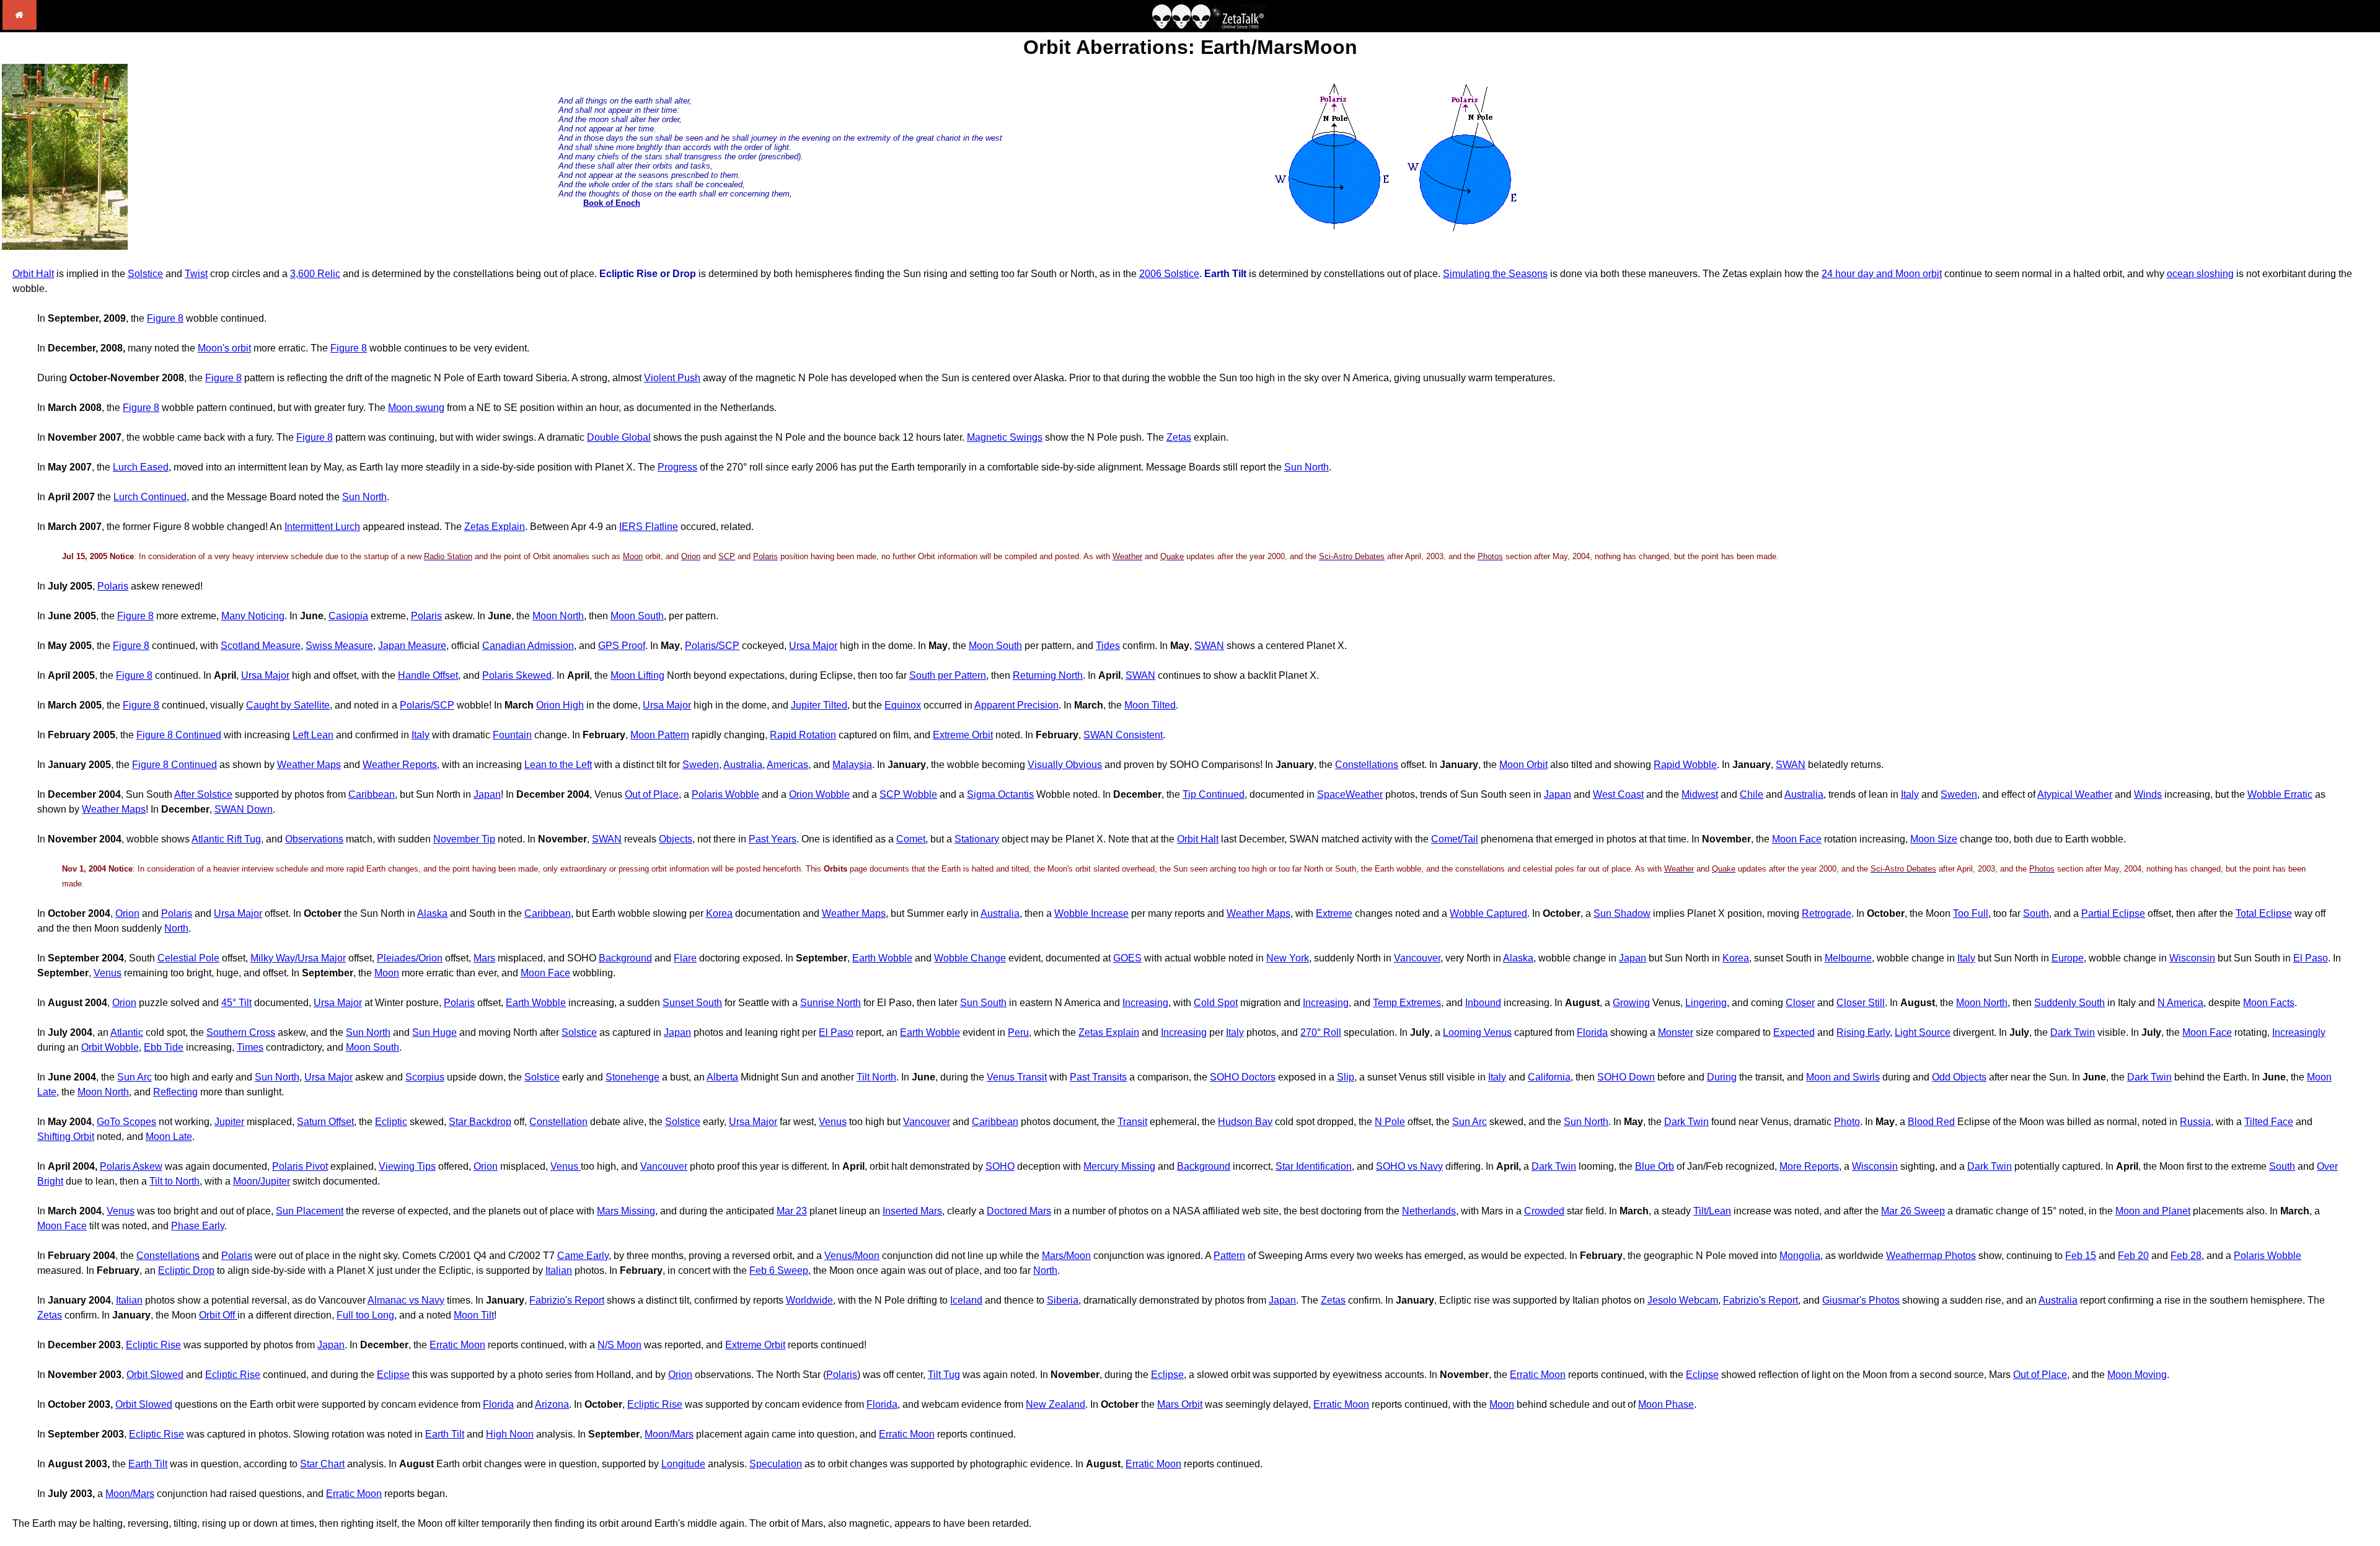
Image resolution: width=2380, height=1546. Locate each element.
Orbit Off (218, 1315)
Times (250, 1047)
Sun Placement (310, 1211)
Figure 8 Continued (179, 735)
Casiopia (348, 616)
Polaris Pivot (300, 1166)
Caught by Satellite (288, 705)
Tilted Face (2269, 1122)
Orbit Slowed (155, 1375)
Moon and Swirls (1843, 1077)
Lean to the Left (558, 765)
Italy (421, 735)
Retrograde (1827, 913)
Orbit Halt (33, 274)
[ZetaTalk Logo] (1209, 26)
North (176, 928)
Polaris (113, 586)
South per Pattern (948, 675)
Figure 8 (165, 318)
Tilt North (876, 1077)
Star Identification (1314, 1166)
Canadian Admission (528, 646)
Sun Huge (434, 1032)
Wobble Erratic (2280, 794)
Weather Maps (309, 765)
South (2036, 913)
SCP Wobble (908, 794)
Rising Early (1863, 1032)
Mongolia (1800, 1256)
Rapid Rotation (803, 735)
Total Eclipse (2264, 913)
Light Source (1923, 1032)
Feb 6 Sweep (779, 1270)
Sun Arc (134, 1077)
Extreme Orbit (963, 735)
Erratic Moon (457, 1345)
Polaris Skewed (517, 675)
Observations (314, 839)
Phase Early (198, 1226)
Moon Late (169, 1137)
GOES (1127, 958)
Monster (1676, 1032)
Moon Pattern (660, 735)
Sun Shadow (1622, 913)
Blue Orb (1655, 1166)
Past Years (773, 839)
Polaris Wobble (725, 794)
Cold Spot (1216, 1003)
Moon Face (1797, 839)
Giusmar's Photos (1861, 1300)
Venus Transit (1017, 1077)
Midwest (1700, 794)
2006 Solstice (1169, 274)
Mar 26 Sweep (1913, 1211)
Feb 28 (2186, 1256)
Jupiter (229, 1122)
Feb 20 (2133, 1256)
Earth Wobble (882, 958)
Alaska (432, 913)
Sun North (1307, 467)
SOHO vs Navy (1409, 1166)
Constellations (1367, 765)
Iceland (966, 1300)
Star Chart (322, 1464)
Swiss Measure (339, 646)
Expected (1794, 1032)
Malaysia (852, 765)
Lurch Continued (150, 497)
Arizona (552, 1404)
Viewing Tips (407, 1166)
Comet (911, 839)
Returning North (1048, 675)
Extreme (1334, 913)
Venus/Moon (852, 1256)
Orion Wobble (819, 794)
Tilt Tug (944, 1375)
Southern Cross (241, 1032)
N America (2180, 1003)
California (1549, 1077)
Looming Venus (1477, 1032)
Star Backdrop (480, 1122)
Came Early (583, 1256)
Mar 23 (792, 1211)
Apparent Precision (1016, 705)
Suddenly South (2069, 1003)
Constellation (558, 1122)
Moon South (637, 616)
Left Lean (313, 735)
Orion (127, 913)
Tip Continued (1214, 794)
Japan (487, 794)
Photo (1847, 1122)
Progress (677, 467)
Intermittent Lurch (322, 527)
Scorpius (425, 1077)
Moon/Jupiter (262, 1181)
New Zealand (1056, 1404)
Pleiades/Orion (410, 958)
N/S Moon (619, 1345)
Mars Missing (626, 1211)
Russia (2195, 1122)
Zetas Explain (495, 527)
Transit (1132, 1122)
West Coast (1618, 794)
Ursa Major (813, 646)
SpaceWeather (1350, 794)
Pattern (1229, 1256)
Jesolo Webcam (1683, 1300)
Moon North (558, 616)
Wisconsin (2192, 958)
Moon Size (1934, 839)
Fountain (512, 735)
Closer (1800, 1003)
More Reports (1809, 1166)
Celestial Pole (188, 958)
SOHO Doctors (1243, 1077)
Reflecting (175, 1092)
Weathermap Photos (1931, 1256)
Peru (1018, 1032)
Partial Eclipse (2113, 913)
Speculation (776, 1464)
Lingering (1706, 1003)
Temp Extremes (1407, 1003)
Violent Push (672, 378)
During (1722, 1077)
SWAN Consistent (1123, 735)
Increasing (1145, 1003)
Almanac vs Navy (406, 1300)
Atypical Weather (2075, 794)
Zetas (1179, 437)
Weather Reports (400, 765)
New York (1288, 958)
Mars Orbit (1180, 1404)
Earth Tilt (445, 1434)
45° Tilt (236, 1003)
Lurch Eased (141, 467)
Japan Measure (412, 646)
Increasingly (2299, 1032)
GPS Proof (622, 646)
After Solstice (203, 794)
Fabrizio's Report (567, 1300)
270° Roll (1321, 1032)
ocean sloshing (2200, 274)
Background (625, 958)
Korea (719, 913)
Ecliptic (391, 1122)
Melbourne (1848, 958)
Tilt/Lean (1712, 1211)
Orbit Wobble (110, 1047)
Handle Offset (428, 675)
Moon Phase (1666, 1404)
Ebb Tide (164, 1047)
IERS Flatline (649, 527)
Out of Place (652, 794)
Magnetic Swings (1005, 437)
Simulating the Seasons (1495, 274)
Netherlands (1429, 1211)
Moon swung (416, 408)
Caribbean (372, 794)
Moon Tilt (474, 1315)
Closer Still (1861, 1003)
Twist (196, 274)
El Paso (2311, 958)
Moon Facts (2269, 1003)
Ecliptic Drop (186, 1270)
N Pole (1390, 1122)
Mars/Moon (1066, 1256)
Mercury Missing (1119, 1166)
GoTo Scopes (126, 1122)
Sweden (701, 765)
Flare (685, 958)
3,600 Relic (315, 274)
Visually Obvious (1065, 765)
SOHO (1000, 1166)
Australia (743, 765)
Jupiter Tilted (819, 705)
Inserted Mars (912, 1211)
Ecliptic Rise (153, 1345)
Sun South (983, 1003)
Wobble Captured (1488, 913)
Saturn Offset (325, 1122)
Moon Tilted (1150, 705)
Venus (108, 973)
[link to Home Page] (20, 26)
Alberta (722, 1077)
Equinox (903, 705)
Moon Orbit (1523, 765)
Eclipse (393, 1375)
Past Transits (1098, 1077)
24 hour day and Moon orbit (1882, 274)
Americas (787, 765)
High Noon (510, 1434)
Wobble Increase (1091, 913)
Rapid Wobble (1685, 765)
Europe (2068, 958)
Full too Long (365, 1315)
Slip (1346, 1077)
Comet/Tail (1455, 839)
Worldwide (809, 1300)
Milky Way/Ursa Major (298, 958)
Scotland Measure (261, 646)
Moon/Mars (669, 1434)
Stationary (977, 839)
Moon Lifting (637, 675)
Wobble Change (970, 958)
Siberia (1063, 1300)
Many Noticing (253, 616)
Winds (2148, 794)
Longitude (683, 1464)
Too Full (1971, 913)
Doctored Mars (1019, 1211)
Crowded (1544, 1211)
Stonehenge (632, 1077)
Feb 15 (2081, 1256)
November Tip (464, 839)
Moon (387, 973)
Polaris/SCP (712, 646)
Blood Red (1931, 1122)
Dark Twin (2073, 1032)
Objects (676, 839)
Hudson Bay (1245, 1122)
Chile (1752, 794)
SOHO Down (1626, 1077)
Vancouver (1417, 958)
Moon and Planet (2153, 1211)
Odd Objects (1959, 1077)
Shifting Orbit (66, 1137)
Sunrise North (831, 1003)
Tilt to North (174, 1181)
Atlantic (127, 1032)
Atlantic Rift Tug (226, 839)
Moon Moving (2137, 1375)
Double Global (619, 437)
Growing (1631, 1003)
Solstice (145, 274)
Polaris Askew (131, 1166)
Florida (1592, 1032)
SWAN (1209, 646)
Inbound (1483, 1003)
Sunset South (692, 1003)
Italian (559, 1270)
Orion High (560, 705)
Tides (1108, 646)
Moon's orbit (224, 348)
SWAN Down (244, 809)
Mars (484, 958)
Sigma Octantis (1000, 794)
